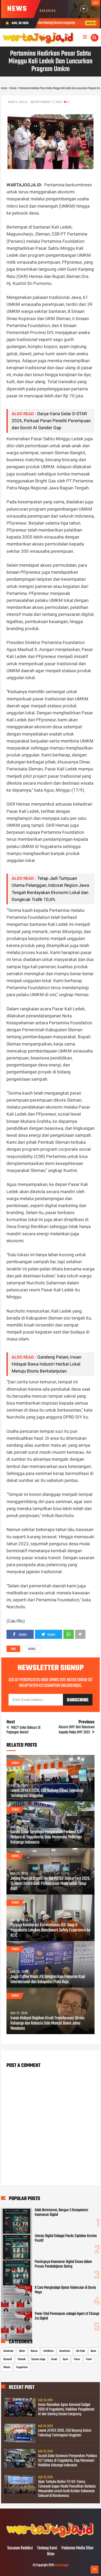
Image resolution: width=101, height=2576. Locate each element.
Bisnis (32, 1649)
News (93, 2351)
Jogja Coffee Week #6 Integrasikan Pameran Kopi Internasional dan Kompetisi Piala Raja (48, 1980)
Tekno (77, 2359)
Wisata (7, 2367)
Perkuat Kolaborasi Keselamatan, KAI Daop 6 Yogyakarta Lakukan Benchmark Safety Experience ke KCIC (50, 1930)
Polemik (22, 2359)
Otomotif (8, 2359)
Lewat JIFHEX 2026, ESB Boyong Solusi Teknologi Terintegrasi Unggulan (47, 1793)
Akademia (8, 2351)
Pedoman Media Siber (78, 2548)
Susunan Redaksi (20, 2548)
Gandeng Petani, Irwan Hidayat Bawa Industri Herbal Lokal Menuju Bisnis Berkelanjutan (46, 1364)
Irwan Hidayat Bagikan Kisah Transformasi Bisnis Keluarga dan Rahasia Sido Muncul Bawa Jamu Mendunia (48, 2024)
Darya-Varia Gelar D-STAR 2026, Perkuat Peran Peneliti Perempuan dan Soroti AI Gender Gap (51, 421)
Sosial (54, 2359)
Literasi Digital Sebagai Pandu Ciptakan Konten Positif (66, 2238)
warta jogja (62, 2565)
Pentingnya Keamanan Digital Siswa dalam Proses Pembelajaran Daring (63, 2264)
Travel (89, 2359)
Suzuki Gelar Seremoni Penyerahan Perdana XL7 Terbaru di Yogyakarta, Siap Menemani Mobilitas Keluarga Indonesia (46, 1837)
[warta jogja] (51, 2537)
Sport (65, 2359)
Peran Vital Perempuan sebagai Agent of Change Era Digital (67, 2316)
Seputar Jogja (38, 2359)
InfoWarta (48, 2351)
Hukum (34, 2351)
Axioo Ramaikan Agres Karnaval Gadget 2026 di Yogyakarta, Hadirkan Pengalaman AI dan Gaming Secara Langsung (66, 2410)
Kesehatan (65, 2351)
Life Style (80, 2351)
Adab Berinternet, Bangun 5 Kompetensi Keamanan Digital (61, 2213)
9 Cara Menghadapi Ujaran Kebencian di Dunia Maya (65, 2290)
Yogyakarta (22, 2367)
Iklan (51, 2554)
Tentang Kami (47, 2548)
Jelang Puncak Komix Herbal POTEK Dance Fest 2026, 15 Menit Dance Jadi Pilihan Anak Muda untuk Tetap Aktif (50, 1884)
